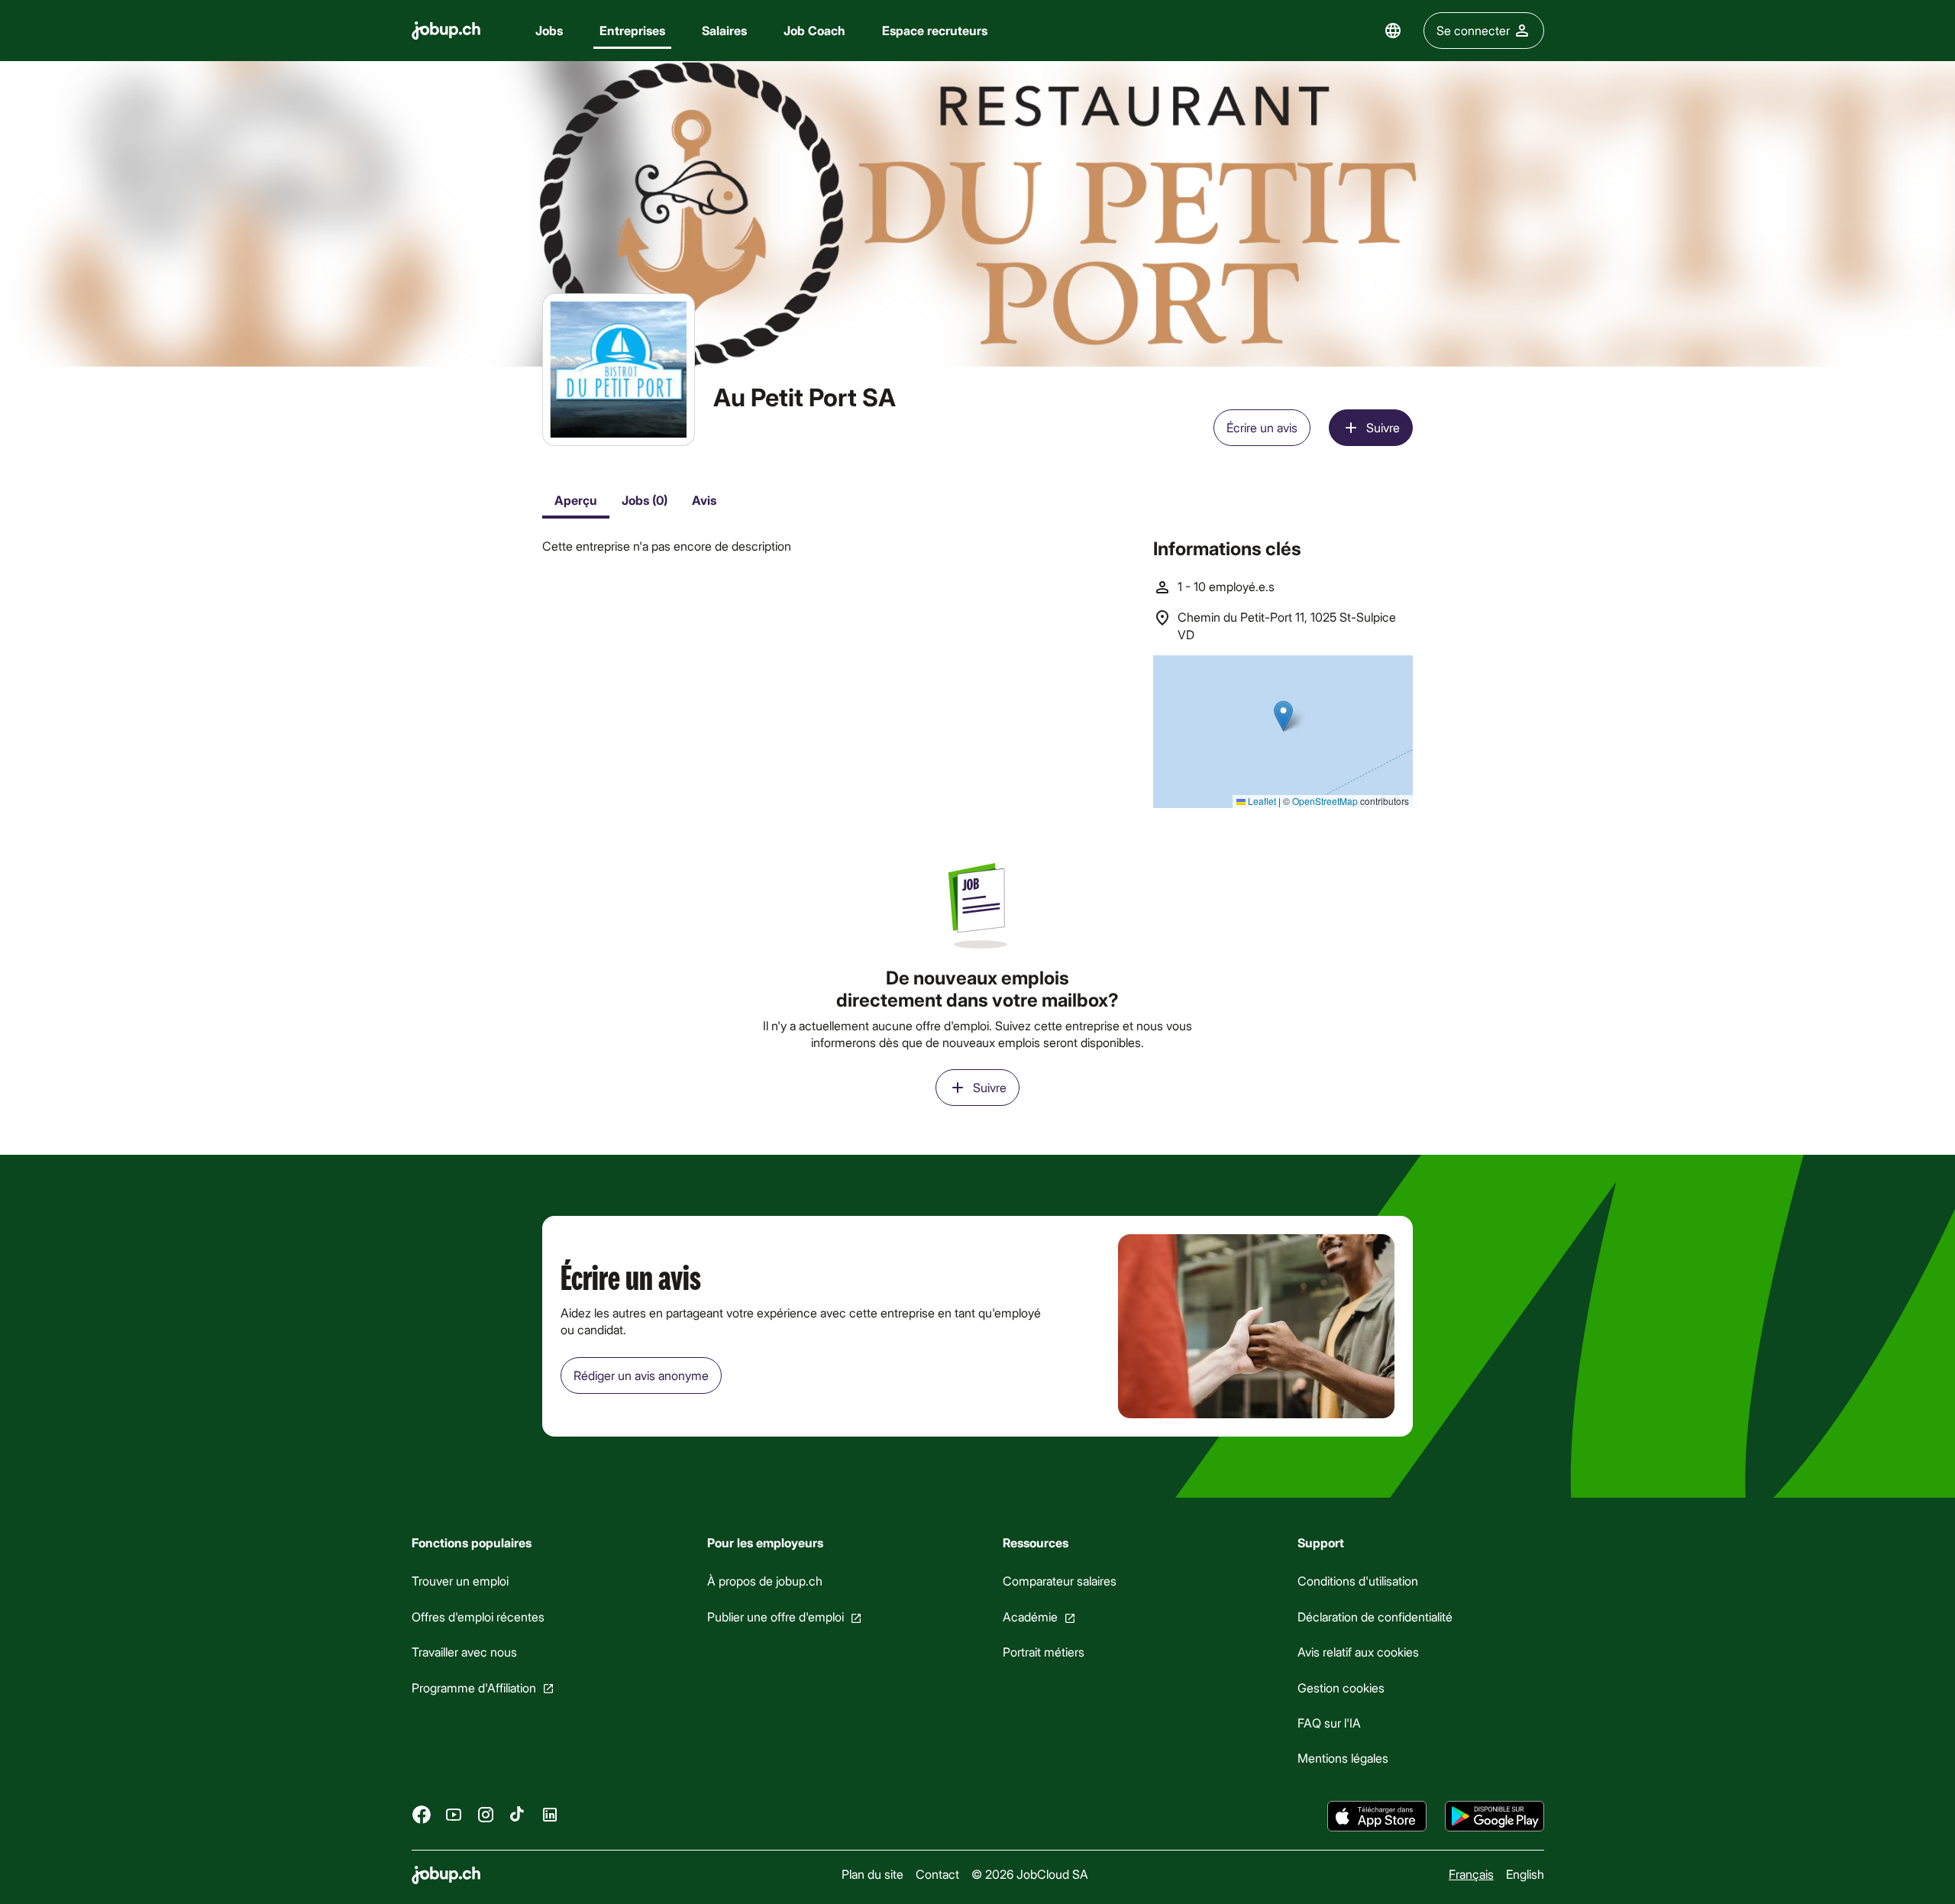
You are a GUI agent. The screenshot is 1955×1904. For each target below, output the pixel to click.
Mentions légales (1343, 1759)
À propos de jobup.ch (764, 1581)
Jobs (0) (645, 500)
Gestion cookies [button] (1341, 1687)
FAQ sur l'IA (1329, 1723)
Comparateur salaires (1059, 1581)
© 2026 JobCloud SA (1029, 1874)
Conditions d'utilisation (1358, 1581)
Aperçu (576, 500)
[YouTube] (454, 1815)
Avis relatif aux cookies (1358, 1652)
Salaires (724, 30)
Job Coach (814, 30)
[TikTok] (518, 1815)
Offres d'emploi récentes (478, 1616)
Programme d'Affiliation (474, 1687)
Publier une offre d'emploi (775, 1616)
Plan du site (872, 1874)
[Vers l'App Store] (1377, 1816)
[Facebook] (422, 1815)
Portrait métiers (1043, 1652)
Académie (1029, 1616)
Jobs (549, 30)
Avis (704, 500)
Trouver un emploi (460, 1581)
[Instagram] (486, 1815)
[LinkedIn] (550, 1815)
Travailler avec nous (464, 1652)
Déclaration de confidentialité (1375, 1616)
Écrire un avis (1262, 427)
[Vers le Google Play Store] (1495, 1816)
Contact (937, 1874)
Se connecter (1473, 30)
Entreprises (632, 30)
